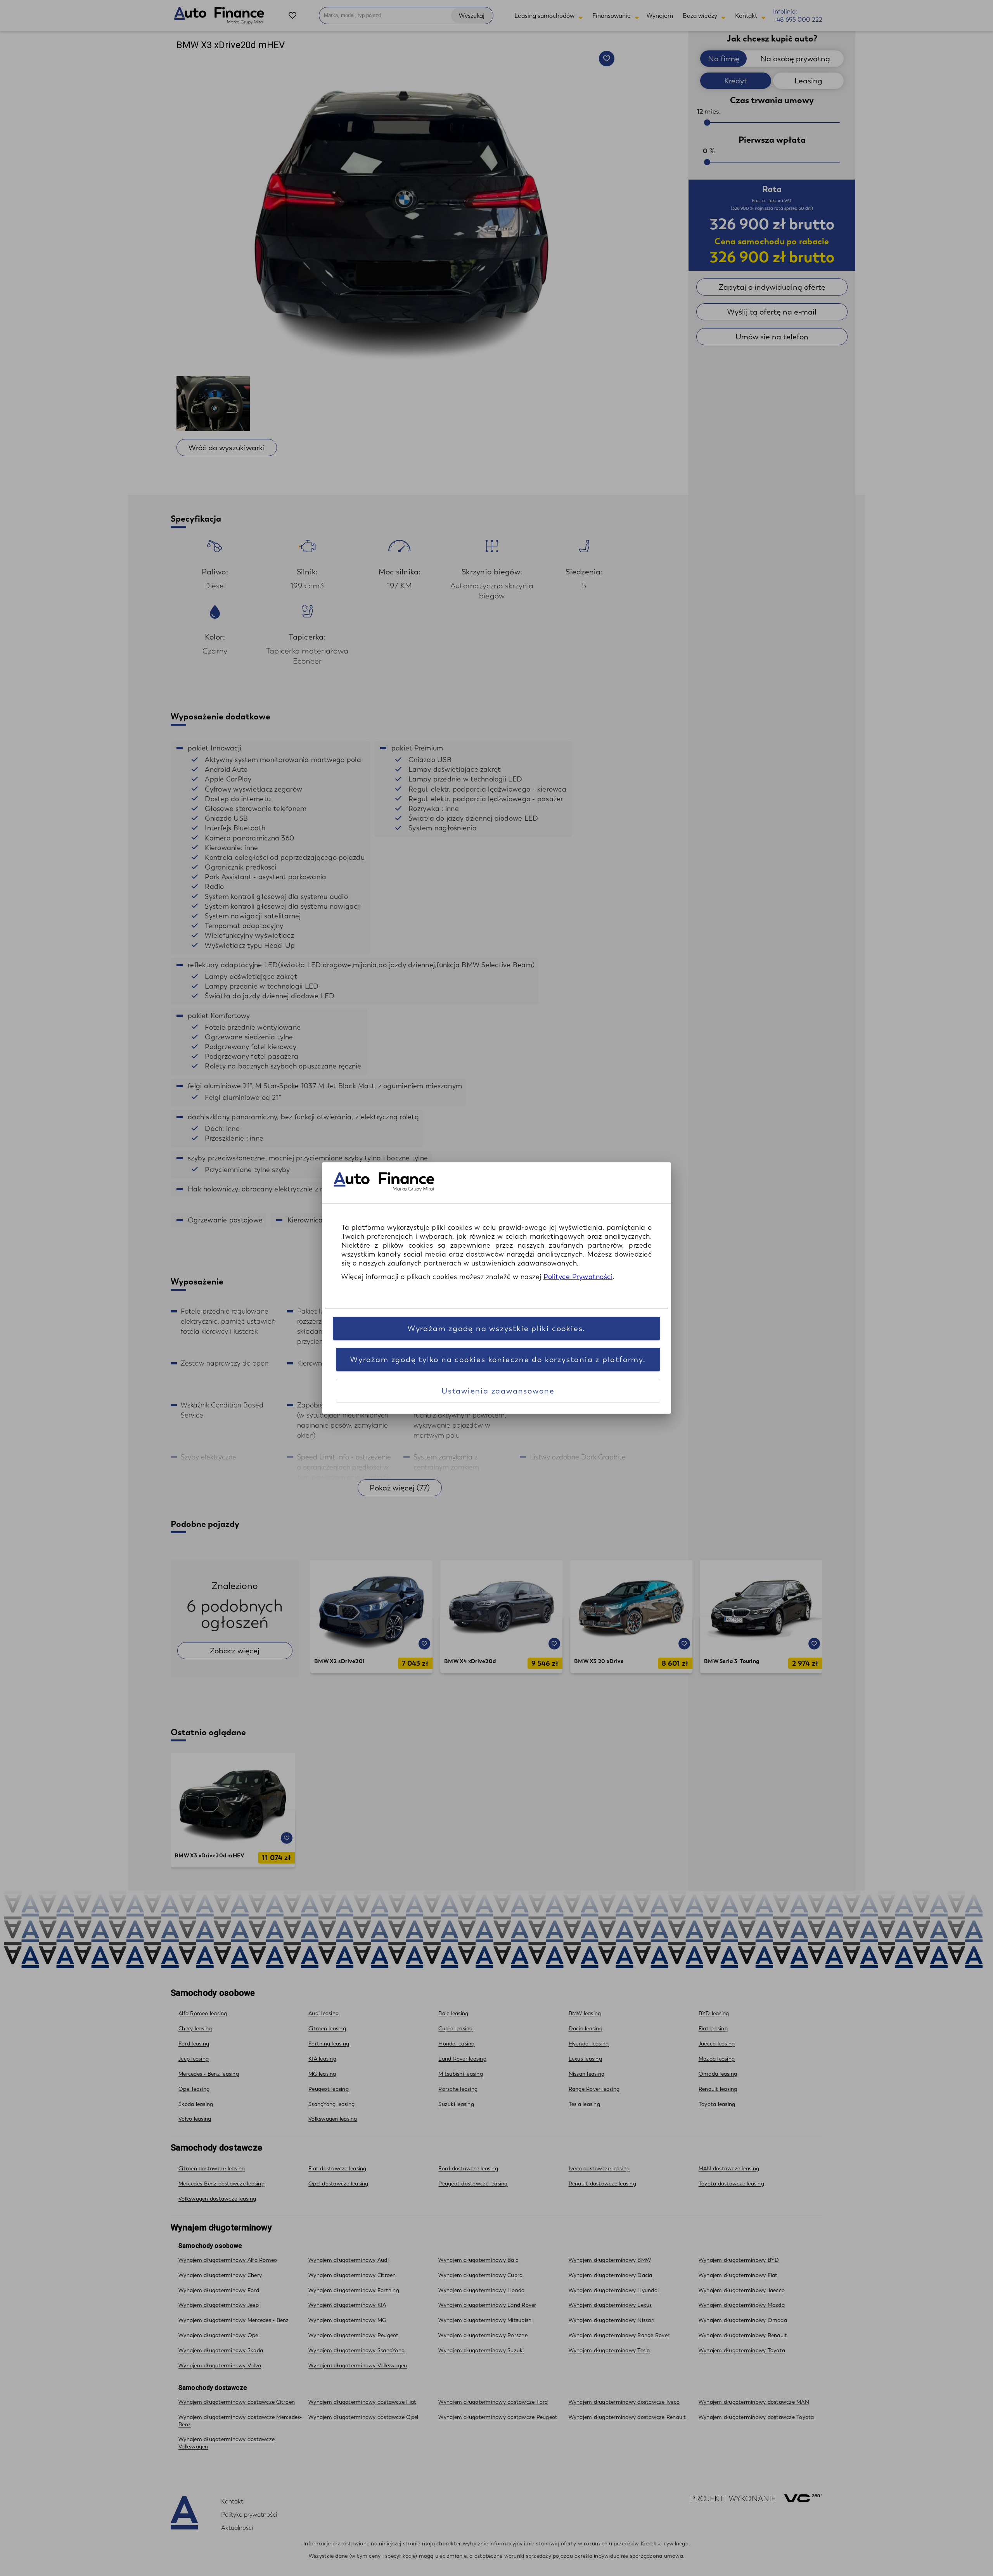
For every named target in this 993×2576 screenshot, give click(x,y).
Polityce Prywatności (578, 1277)
